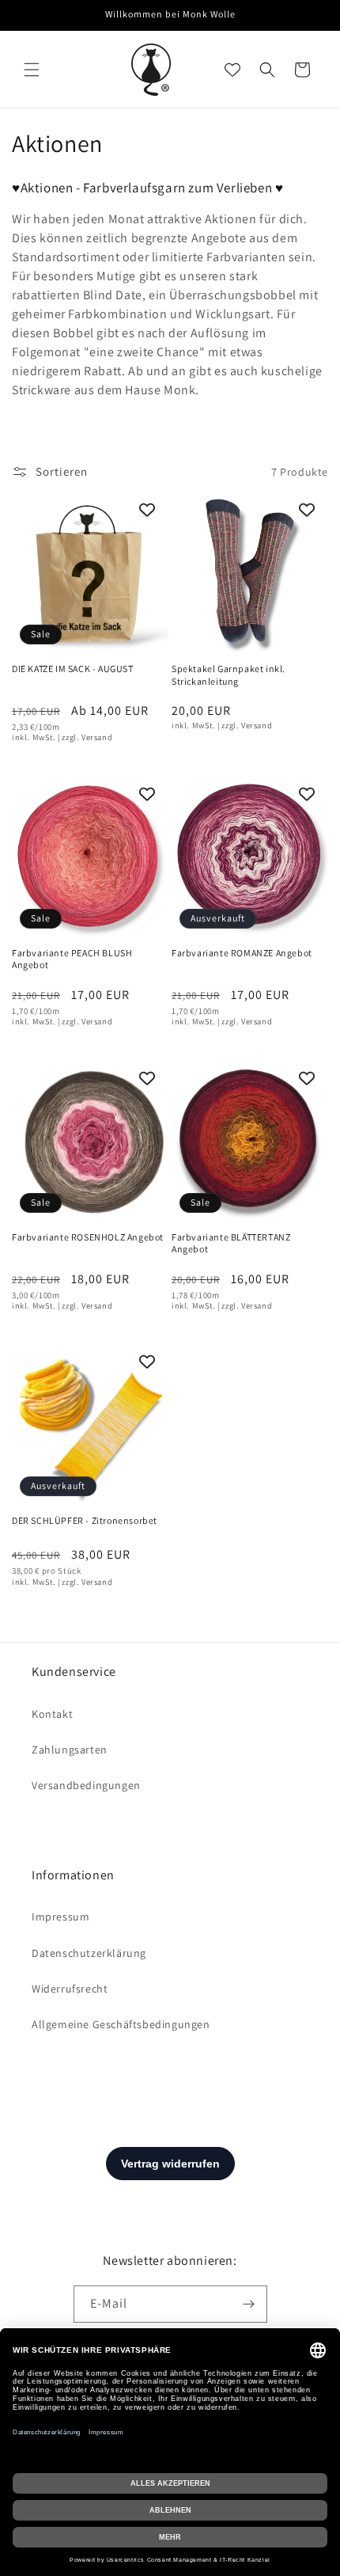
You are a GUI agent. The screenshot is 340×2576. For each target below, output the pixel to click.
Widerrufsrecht (70, 1989)
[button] (32, 70)
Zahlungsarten (70, 1750)
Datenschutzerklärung (89, 1953)
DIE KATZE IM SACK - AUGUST (73, 669)
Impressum (60, 1917)
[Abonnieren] (249, 2304)
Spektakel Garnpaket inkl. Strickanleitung (229, 675)
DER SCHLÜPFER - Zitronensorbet (85, 1520)
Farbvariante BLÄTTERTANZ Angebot (231, 1243)
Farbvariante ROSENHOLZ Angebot (88, 1237)
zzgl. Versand (87, 737)
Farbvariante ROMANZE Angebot (242, 953)
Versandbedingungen (86, 1785)
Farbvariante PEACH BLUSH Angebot (72, 959)
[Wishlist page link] (232, 70)
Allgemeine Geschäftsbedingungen (121, 2024)
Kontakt (52, 1714)
